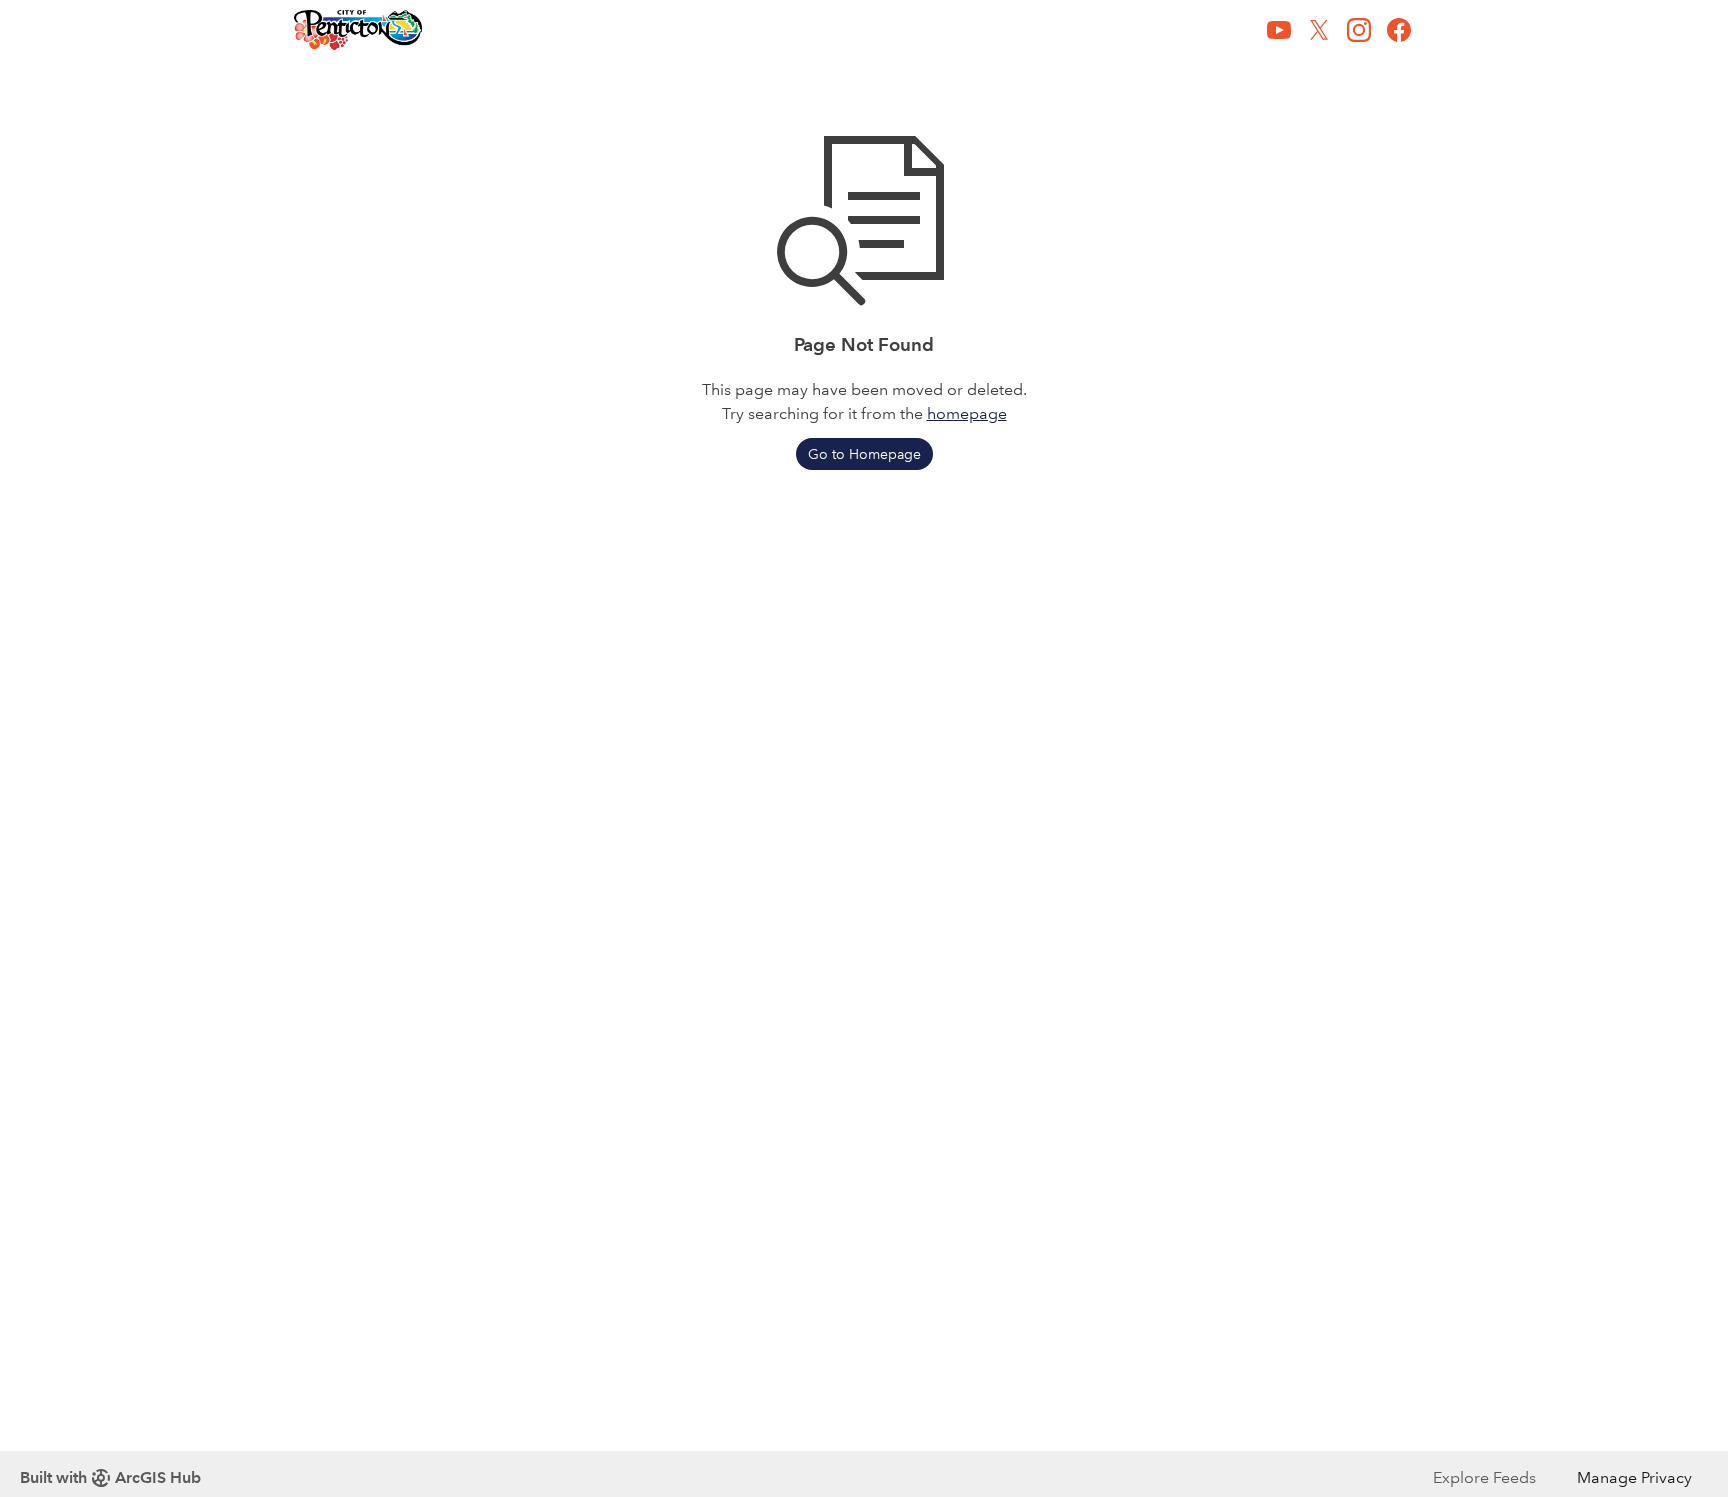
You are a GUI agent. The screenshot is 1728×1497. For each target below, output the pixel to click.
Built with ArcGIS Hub (110, 1477)
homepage (967, 413)
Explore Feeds (1484, 1477)
